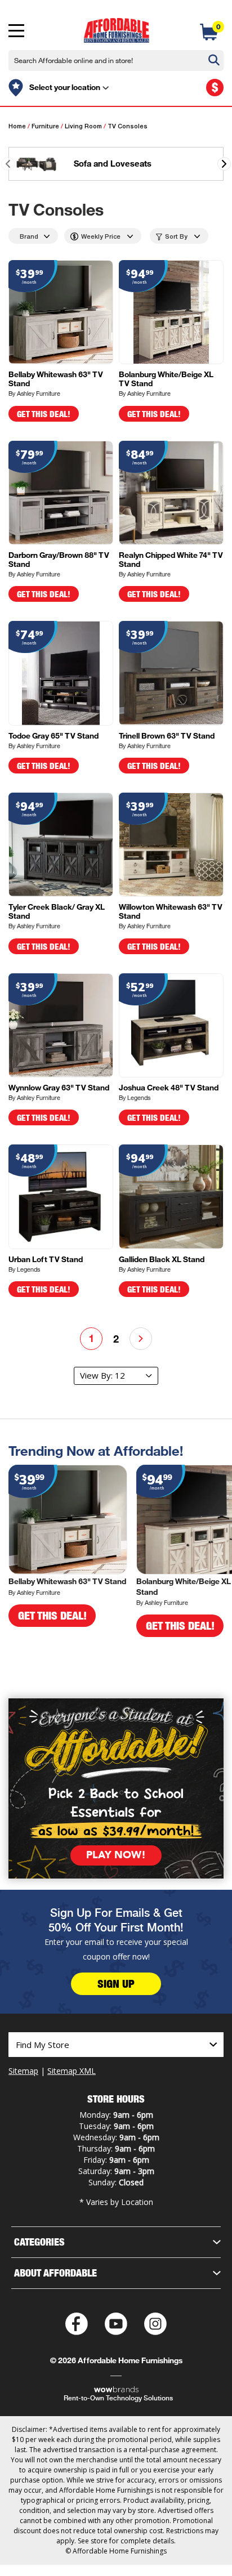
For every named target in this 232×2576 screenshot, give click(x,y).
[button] (224, 164)
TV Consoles (128, 127)
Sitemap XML (72, 2071)
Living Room (83, 127)
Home (17, 127)
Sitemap (23, 2071)
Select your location (65, 87)
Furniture (45, 127)
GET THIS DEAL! (44, 414)
